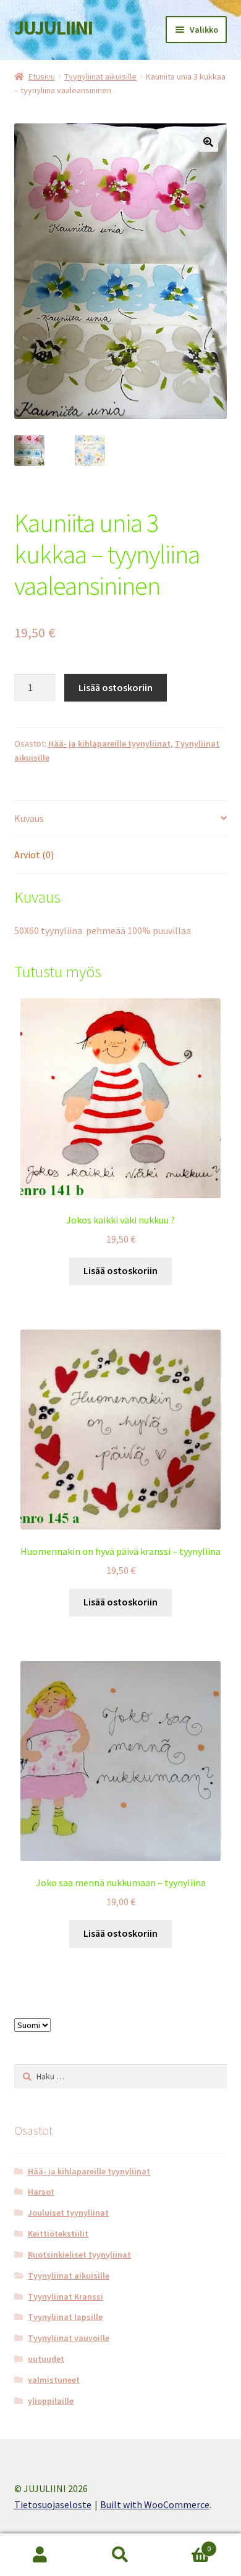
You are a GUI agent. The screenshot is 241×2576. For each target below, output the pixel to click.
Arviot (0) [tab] (34, 855)
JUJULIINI (53, 28)
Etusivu (42, 77)
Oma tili (40, 2555)
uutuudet (46, 2359)
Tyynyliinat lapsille (65, 2317)
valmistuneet (54, 2380)
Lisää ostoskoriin (116, 687)
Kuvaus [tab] (29, 818)
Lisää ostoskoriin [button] (120, 1270)
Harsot (41, 2192)
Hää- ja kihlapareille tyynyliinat (109, 743)
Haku (120, 2555)
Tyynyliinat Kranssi (66, 2296)
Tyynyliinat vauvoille (69, 2338)
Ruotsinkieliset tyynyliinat (79, 2255)
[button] (208, 142)
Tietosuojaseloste (53, 2504)
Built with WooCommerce (155, 2504)
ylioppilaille (51, 2401)
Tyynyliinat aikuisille (100, 77)
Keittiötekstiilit (58, 2234)
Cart (186, 2544)
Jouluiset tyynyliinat (68, 2213)
